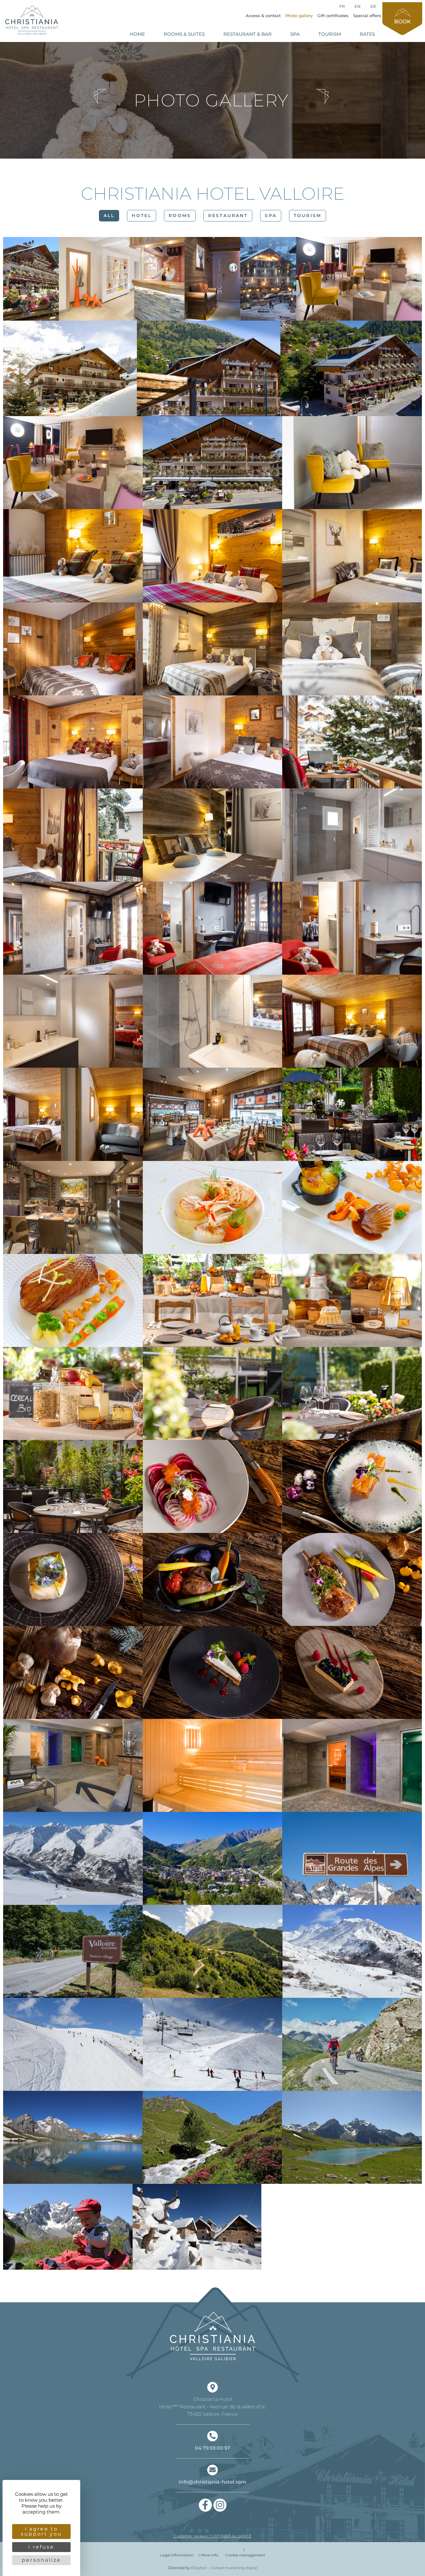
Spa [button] (271, 216)
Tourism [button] (308, 216)
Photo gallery (299, 16)
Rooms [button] (180, 216)
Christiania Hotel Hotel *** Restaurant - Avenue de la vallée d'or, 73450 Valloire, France (213, 2407)
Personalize (41, 2560)
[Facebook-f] (205, 2505)
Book (402, 21)
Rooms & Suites (184, 34)
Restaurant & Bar (248, 34)
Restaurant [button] (228, 216)
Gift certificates (333, 16)
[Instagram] (220, 2505)
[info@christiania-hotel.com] (213, 2470)
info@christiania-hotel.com (213, 2482)
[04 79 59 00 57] (213, 2436)
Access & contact (263, 16)
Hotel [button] (142, 216)
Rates (367, 34)
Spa (295, 34)
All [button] (109, 216)
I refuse (41, 2547)
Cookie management (245, 2555)
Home (137, 34)
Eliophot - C (224, 2568)
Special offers (367, 16)
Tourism (330, 34)
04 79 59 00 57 (213, 2448)
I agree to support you (42, 2531)
